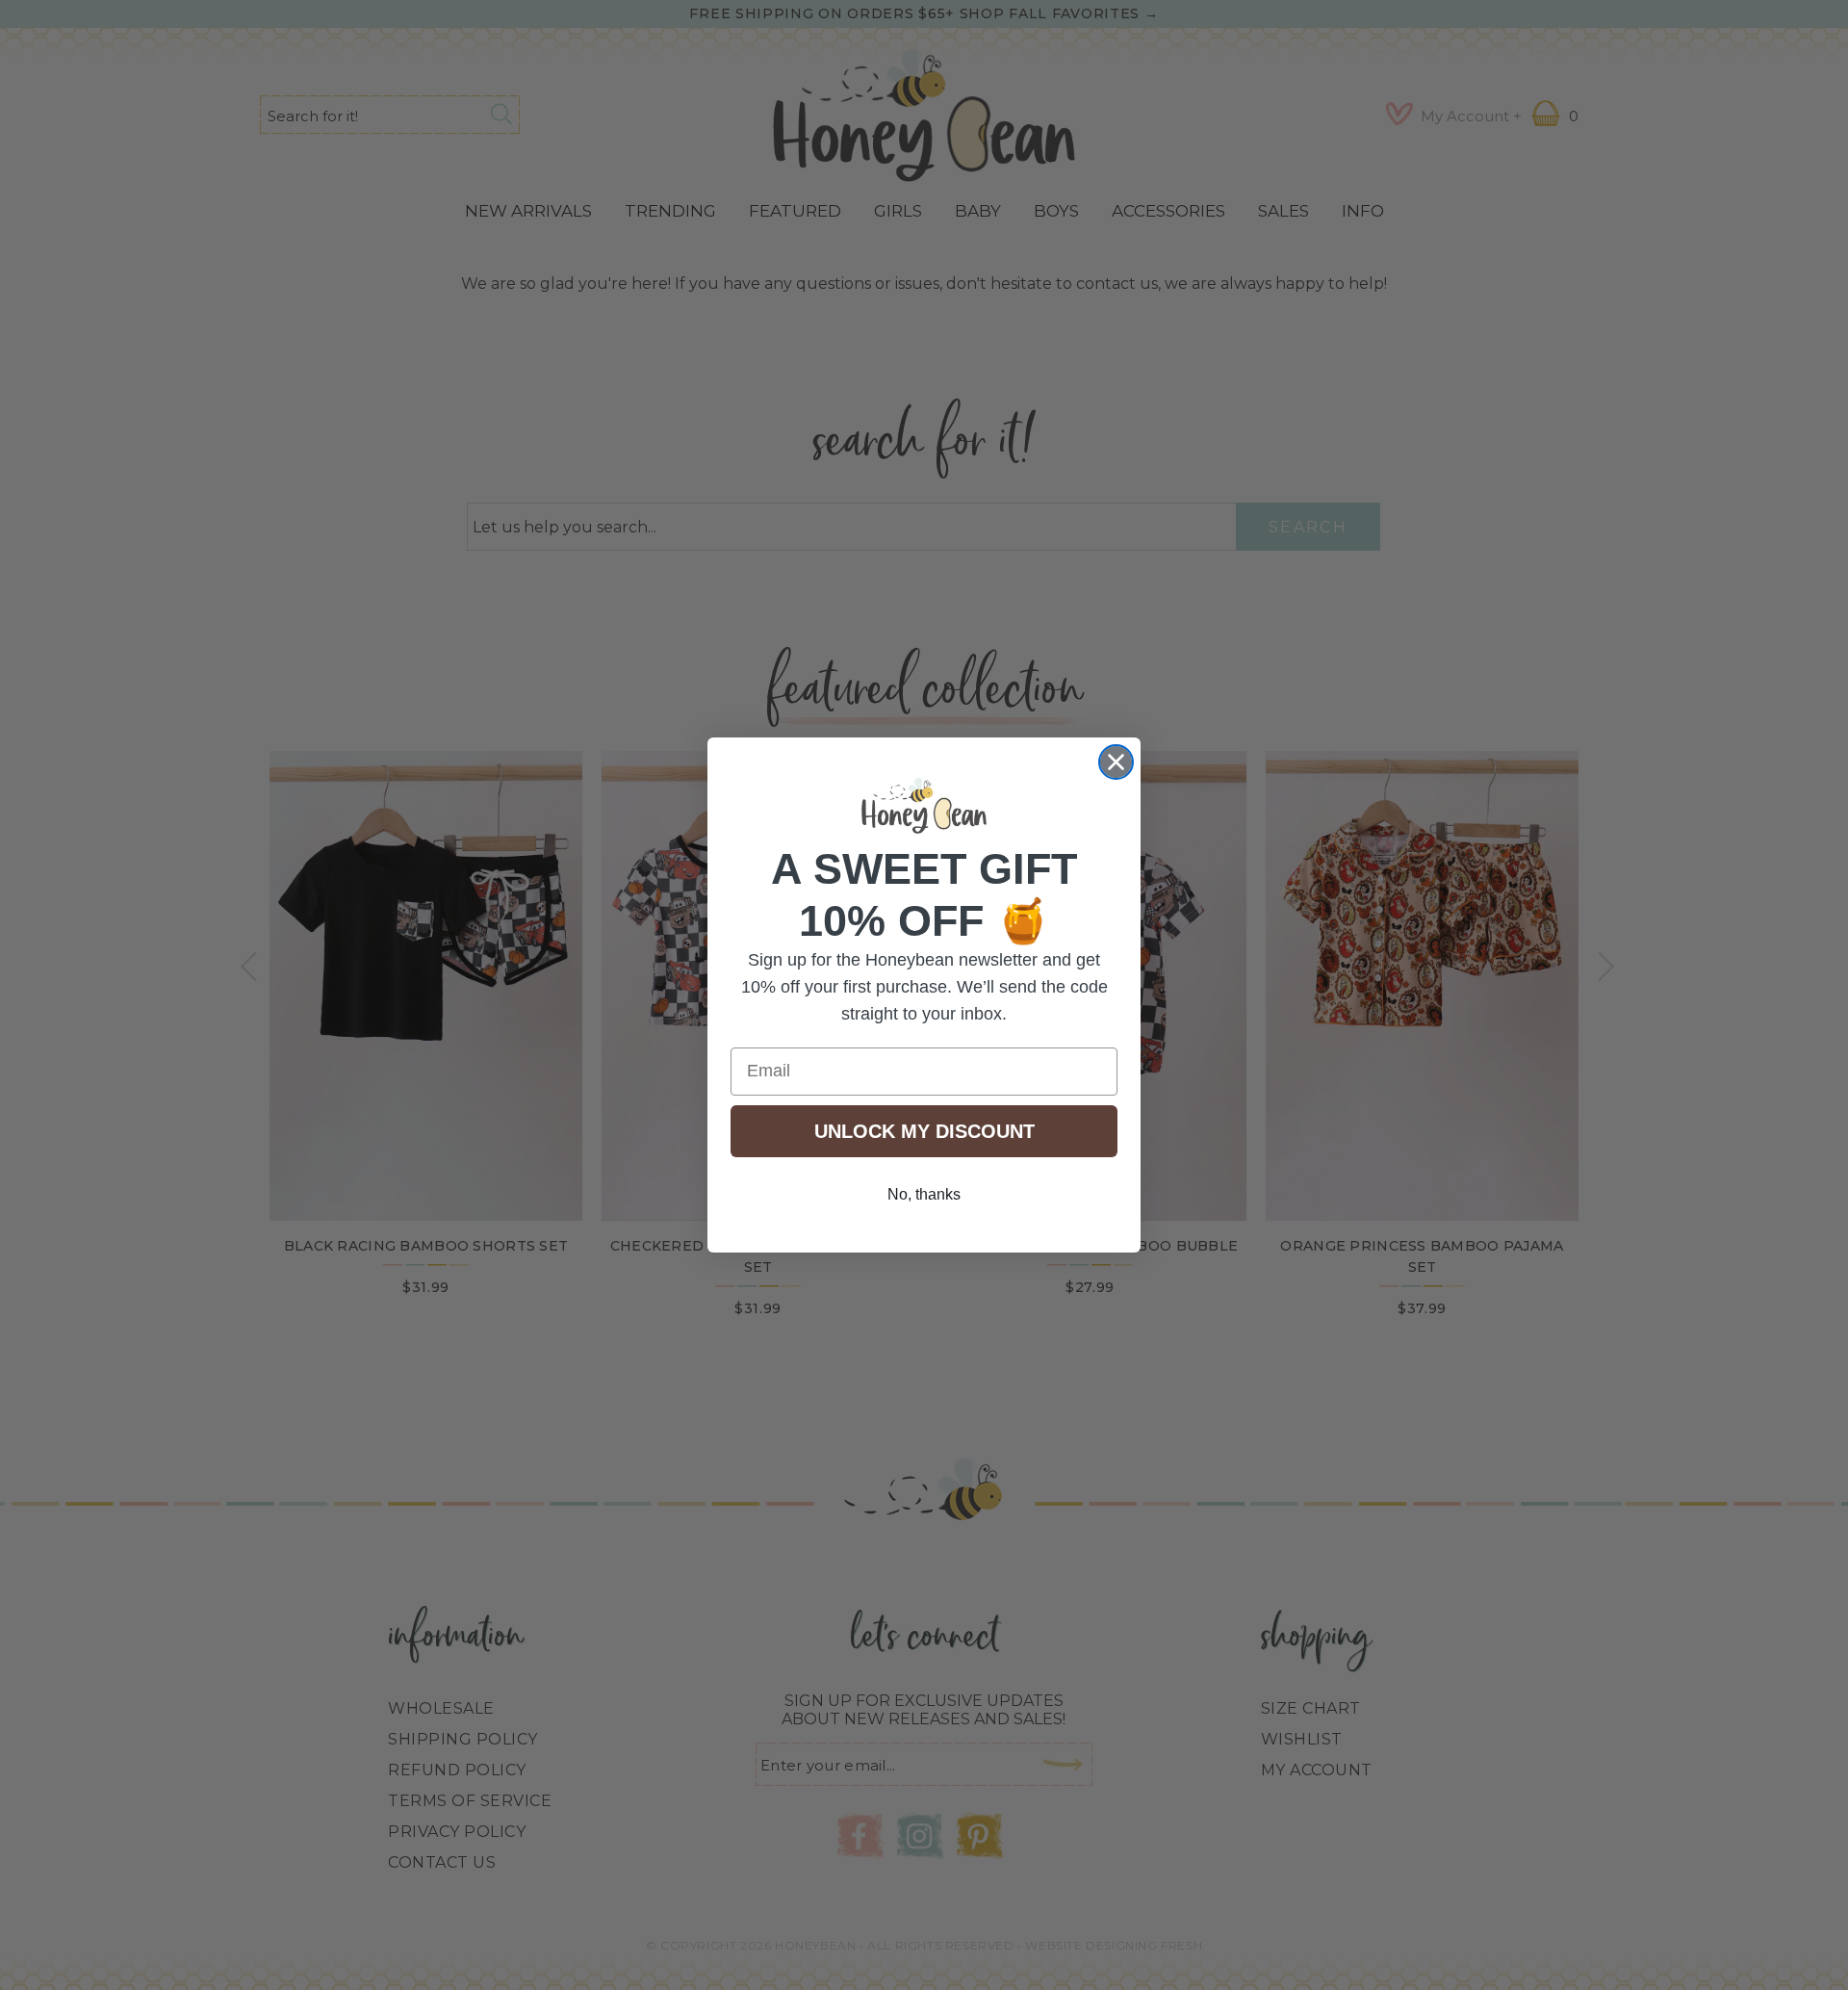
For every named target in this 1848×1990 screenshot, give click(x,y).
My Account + (1471, 116)
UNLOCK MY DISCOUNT (924, 1131)
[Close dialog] (1116, 762)
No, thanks (924, 1194)
